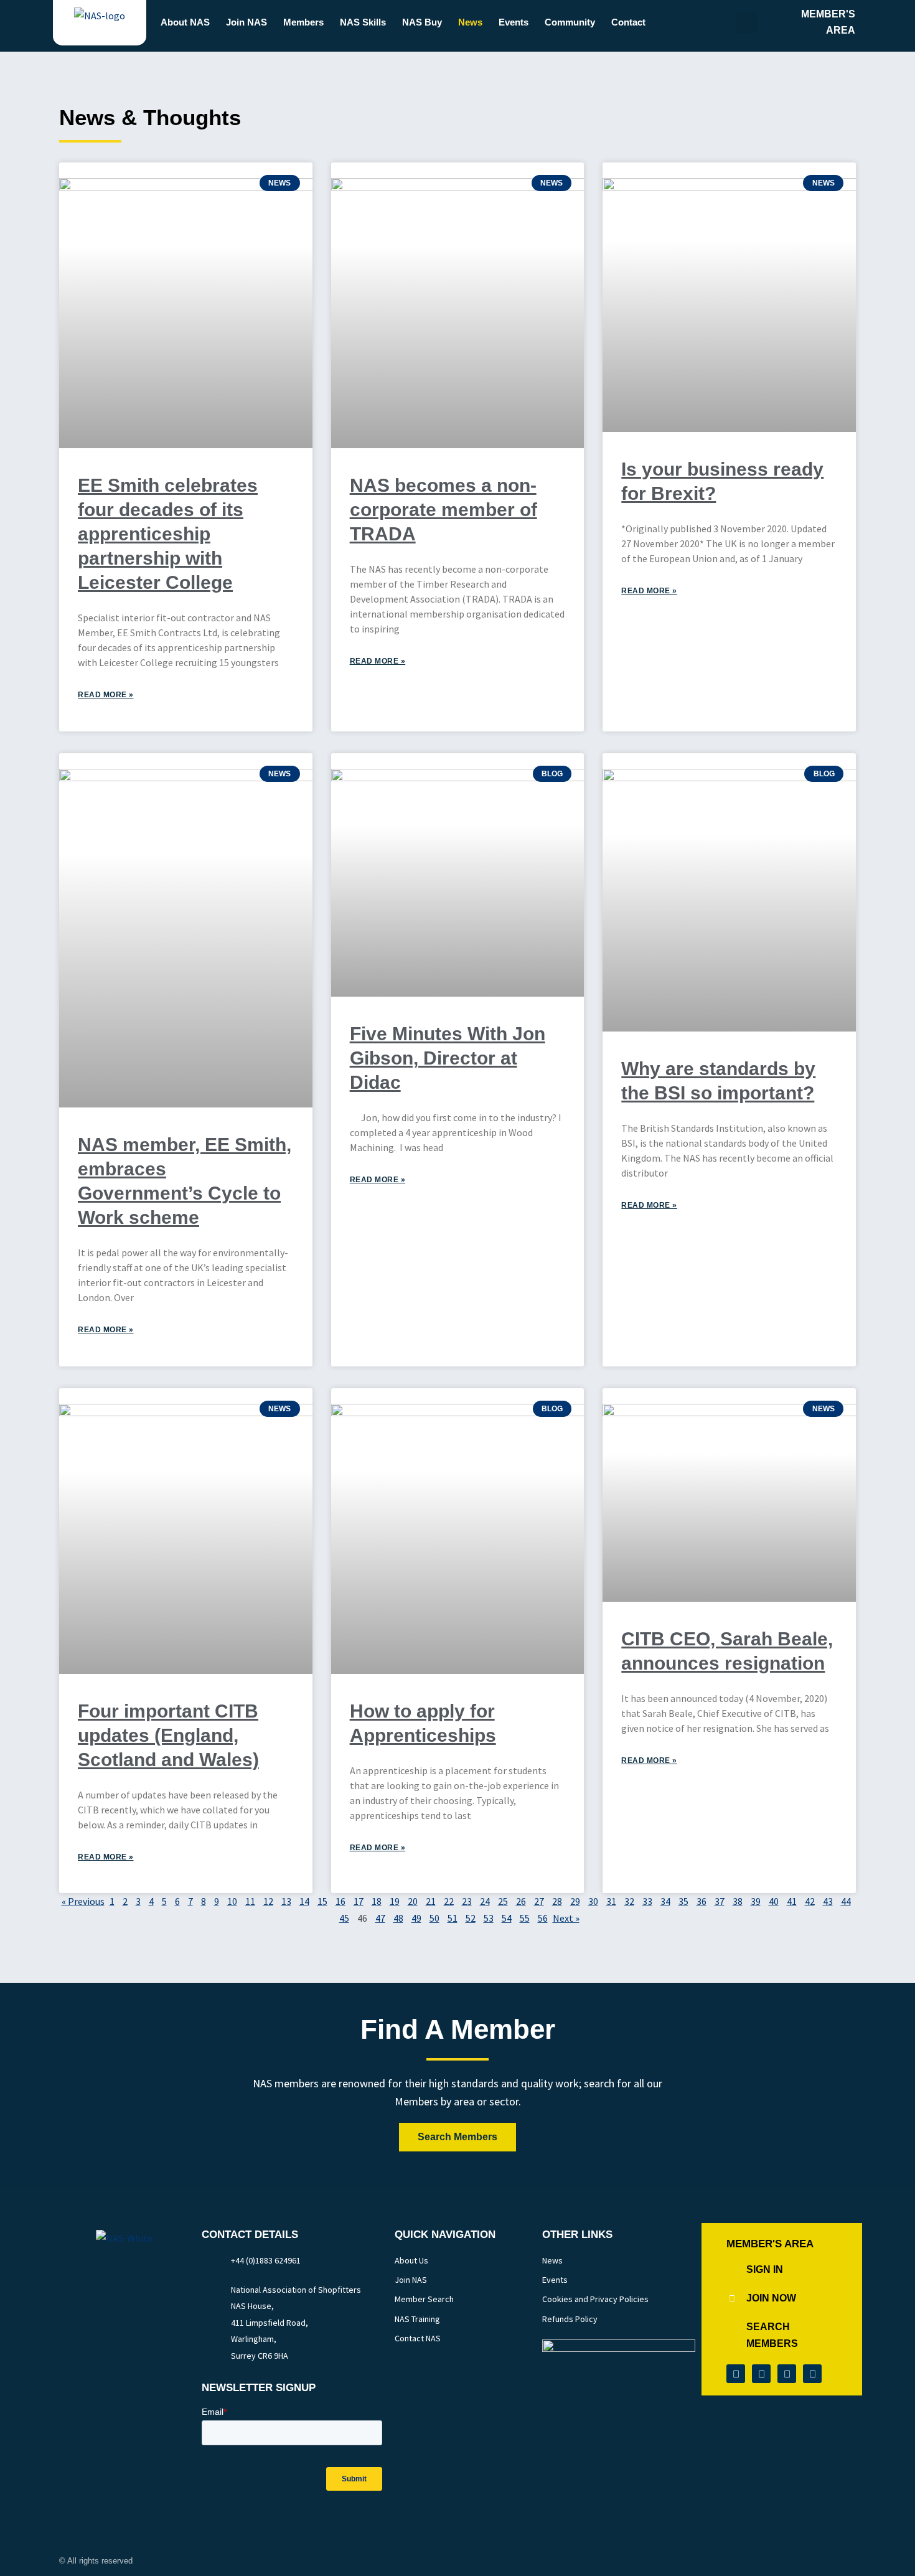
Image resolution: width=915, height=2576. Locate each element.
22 (449, 1901)
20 (413, 1901)
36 (701, 1901)
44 (846, 1901)
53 (489, 1918)
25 (503, 1901)
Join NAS (246, 22)
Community (570, 22)
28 (557, 1901)
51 (453, 1918)
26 (521, 1901)
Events (514, 22)
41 (792, 1901)
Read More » (106, 695)
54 (507, 1918)
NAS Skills (363, 22)
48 (398, 1918)
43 (828, 1901)
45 (344, 1918)
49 (416, 1918)
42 (810, 1901)
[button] (747, 23)
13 (286, 1901)
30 (593, 1901)
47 (380, 1918)
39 (756, 1901)
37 (720, 1901)
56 (543, 1918)
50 (434, 1918)
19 (395, 1901)
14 (304, 1901)
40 (774, 1901)
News (470, 22)
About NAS (185, 22)
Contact (628, 22)
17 (359, 1901)
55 (525, 1918)
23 (467, 1901)
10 (232, 1901)
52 (471, 1918)
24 (485, 1901)
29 (575, 1901)
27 (539, 1901)
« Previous (83, 1901)
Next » (566, 1918)
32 (629, 1901)
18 (377, 1901)
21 (431, 1901)
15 (322, 1901)
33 (647, 1901)
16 (340, 1901)
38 (738, 1901)
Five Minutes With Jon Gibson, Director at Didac (448, 1058)
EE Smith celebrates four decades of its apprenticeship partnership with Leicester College (168, 534)
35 (683, 1901)
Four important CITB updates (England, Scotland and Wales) (168, 1735)
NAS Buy (422, 22)
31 (611, 1901)
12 (268, 1901)
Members (303, 22)
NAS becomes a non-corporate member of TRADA (443, 510)
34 (665, 1901)
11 (250, 1901)
